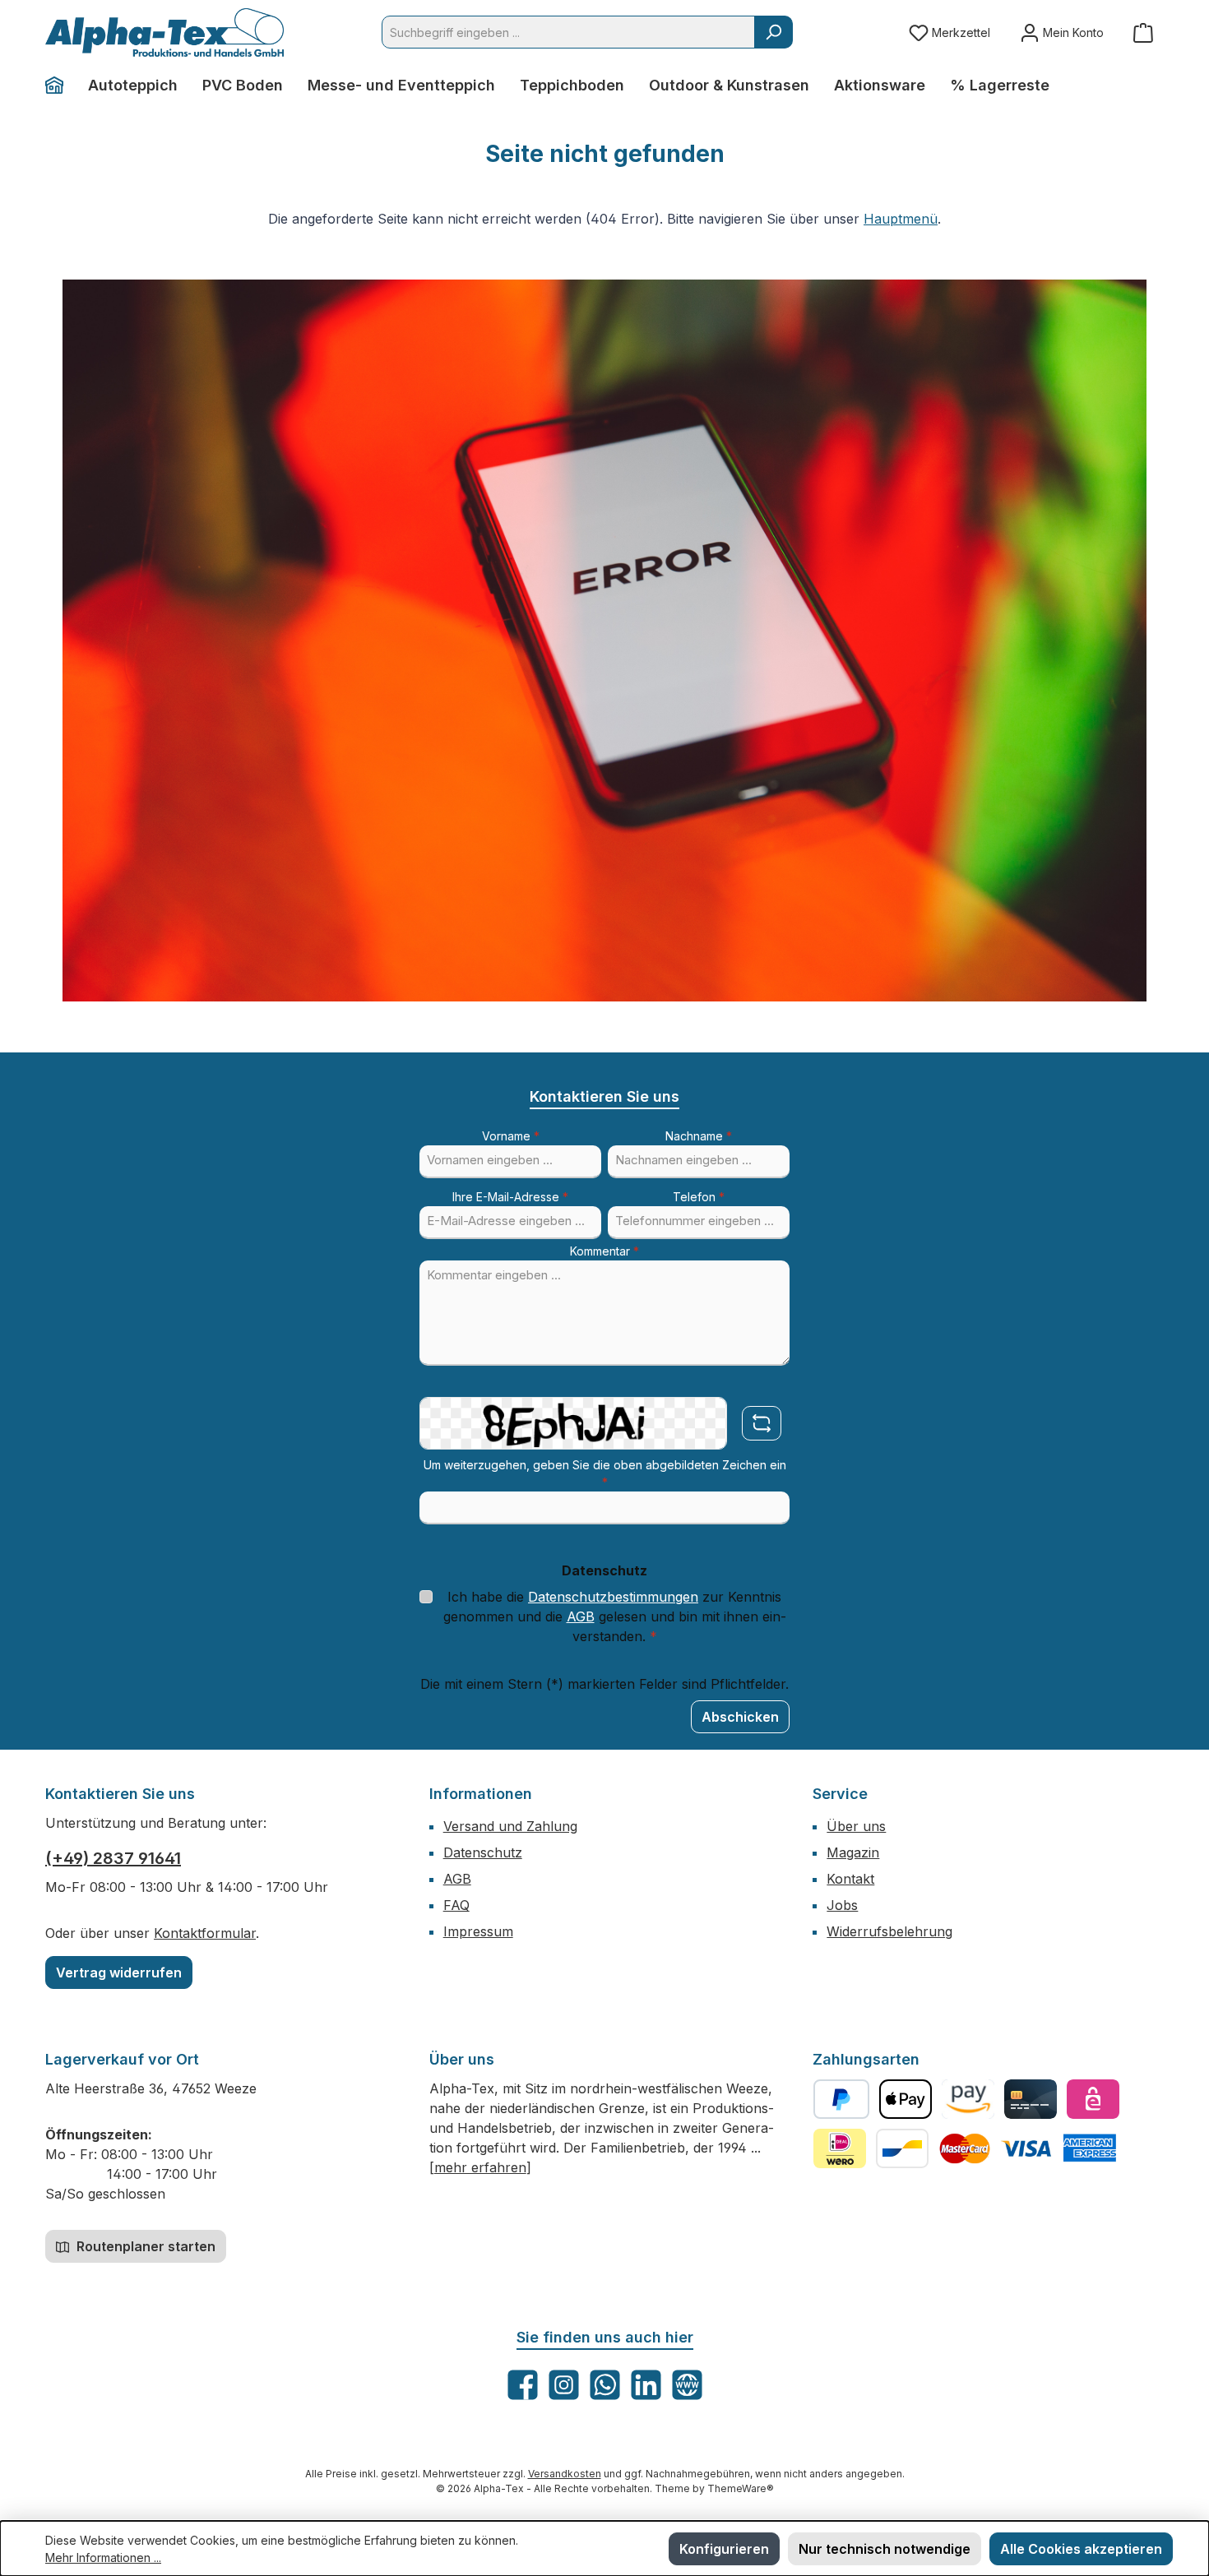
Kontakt (850, 1879)
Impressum (478, 1931)
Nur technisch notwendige (885, 2549)
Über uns (856, 1826)
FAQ (456, 1905)
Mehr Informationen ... (103, 2558)
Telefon (699, 1197)
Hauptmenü (901, 219)
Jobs (842, 1905)
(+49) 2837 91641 (113, 1858)
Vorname (511, 1136)
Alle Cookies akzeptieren (1081, 2549)
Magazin (853, 1852)
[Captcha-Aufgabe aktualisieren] (762, 1423)
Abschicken (740, 1717)
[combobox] (568, 32)
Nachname (699, 1136)
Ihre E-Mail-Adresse (510, 1197)
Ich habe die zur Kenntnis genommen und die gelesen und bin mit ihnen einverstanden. (615, 1616)
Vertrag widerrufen (119, 1972)
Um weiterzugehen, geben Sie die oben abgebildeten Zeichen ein (605, 1473)
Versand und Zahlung (510, 1826)
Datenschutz (483, 1852)
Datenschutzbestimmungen (613, 1597)
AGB (581, 1616)
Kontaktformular (205, 1933)
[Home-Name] (60, 86)
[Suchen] (774, 32)
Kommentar (604, 1251)
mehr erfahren (480, 2167)
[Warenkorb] (1143, 32)
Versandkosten (565, 2474)
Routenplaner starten (144, 2246)
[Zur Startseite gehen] (164, 32)
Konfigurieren (724, 2549)
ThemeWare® (741, 2488)
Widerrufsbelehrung (889, 1931)
